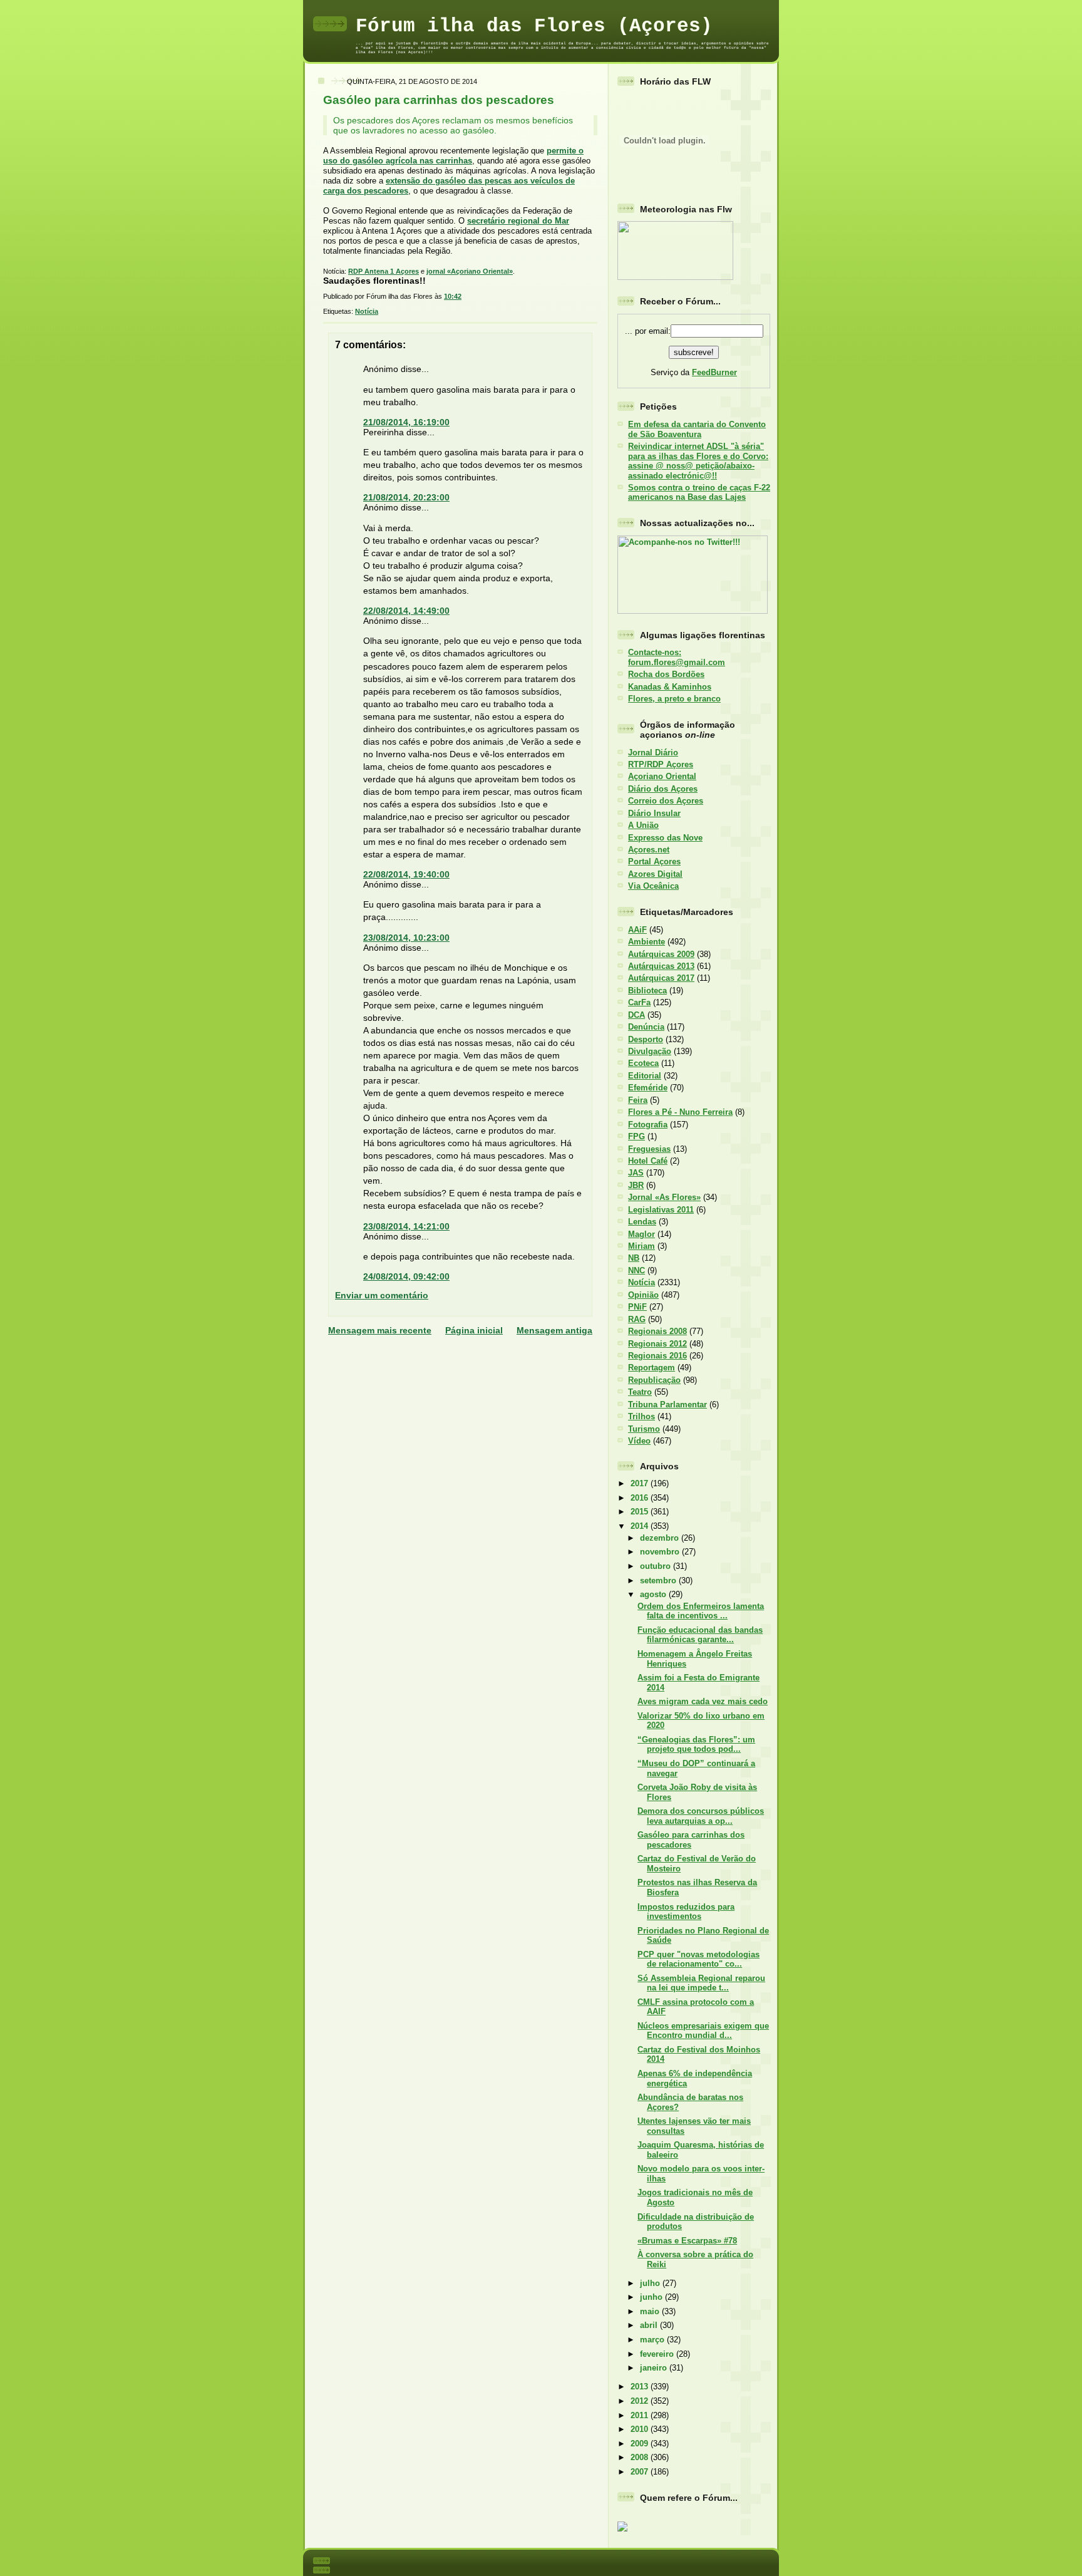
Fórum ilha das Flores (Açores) (534, 26)
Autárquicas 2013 (661, 966)
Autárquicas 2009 (661, 954)
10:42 (453, 296)
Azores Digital (655, 874)
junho (652, 2297)
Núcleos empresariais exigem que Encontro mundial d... (703, 2030)
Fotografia (648, 1125)
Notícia (367, 311)
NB (634, 1258)
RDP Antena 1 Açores (384, 271)
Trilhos (641, 1416)
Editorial (645, 1076)
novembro (661, 1552)
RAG (637, 1319)
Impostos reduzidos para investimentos (686, 1911)
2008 (641, 2457)
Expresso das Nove (665, 838)
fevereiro (658, 2354)
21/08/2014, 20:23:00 (406, 497)
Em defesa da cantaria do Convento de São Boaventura (697, 429)
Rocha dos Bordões (666, 674)
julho (651, 2283)
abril (650, 2325)
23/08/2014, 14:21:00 (406, 1226)
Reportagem (652, 1368)
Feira (638, 1100)
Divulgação (650, 1051)
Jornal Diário (653, 753)
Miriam (641, 1246)
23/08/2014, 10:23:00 (406, 938)
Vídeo (639, 1441)
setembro (659, 1580)
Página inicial (474, 1330)
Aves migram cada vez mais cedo (703, 1701)
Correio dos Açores (666, 801)
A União (643, 825)
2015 (641, 1512)
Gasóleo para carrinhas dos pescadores (439, 100)
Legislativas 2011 (661, 1210)
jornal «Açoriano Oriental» (470, 271)
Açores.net (649, 850)
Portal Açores (654, 861)
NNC (636, 1270)
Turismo (644, 1429)
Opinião (643, 1295)
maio (651, 2311)
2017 (641, 1483)
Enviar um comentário (382, 1295)
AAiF (637, 930)
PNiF (637, 1307)
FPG (636, 1136)
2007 (641, 2472)
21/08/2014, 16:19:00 (406, 422)
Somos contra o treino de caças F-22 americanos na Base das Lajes (699, 492)
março (653, 2340)
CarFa (639, 1002)
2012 (641, 2401)
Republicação (654, 1380)
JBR (636, 1185)
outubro (657, 1566)
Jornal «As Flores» (664, 1197)
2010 (641, 2429)
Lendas (642, 1222)
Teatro (640, 1392)
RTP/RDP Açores (661, 764)
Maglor (641, 1234)
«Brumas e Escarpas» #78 (687, 2241)
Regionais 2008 (657, 1331)
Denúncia (646, 1027)
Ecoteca (643, 1063)
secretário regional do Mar (518, 221)
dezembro (661, 1538)
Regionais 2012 (657, 1344)
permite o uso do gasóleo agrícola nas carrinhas (453, 156)
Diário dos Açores (663, 789)
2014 (641, 1526)
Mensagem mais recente (380, 1330)
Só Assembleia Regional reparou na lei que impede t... (701, 1983)
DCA (636, 1015)
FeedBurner (714, 372)
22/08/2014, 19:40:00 (406, 874)
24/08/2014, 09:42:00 (406, 1276)
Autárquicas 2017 (661, 978)
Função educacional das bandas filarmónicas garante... (700, 1635)
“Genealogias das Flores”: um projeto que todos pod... (696, 1744)
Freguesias (649, 1149)
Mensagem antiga (554, 1330)
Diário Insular (654, 813)
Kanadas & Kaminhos (670, 687)
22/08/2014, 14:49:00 (406, 611)
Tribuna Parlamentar (667, 1404)
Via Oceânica (653, 886)
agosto (654, 1594)
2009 (641, 2444)
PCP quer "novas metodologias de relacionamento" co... (698, 1959)
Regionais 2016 (657, 1356)
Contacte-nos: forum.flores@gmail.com (677, 657)
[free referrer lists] (622, 2529)
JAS (636, 1173)
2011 (641, 2415)
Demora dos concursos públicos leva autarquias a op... (701, 1816)
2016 (641, 1498)
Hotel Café (648, 1161)
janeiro (655, 2368)
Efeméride (648, 1088)
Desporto (646, 1039)
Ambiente (647, 942)
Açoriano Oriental (662, 776)
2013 (641, 2387)
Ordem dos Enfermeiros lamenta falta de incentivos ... (701, 1611)
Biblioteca (647, 991)
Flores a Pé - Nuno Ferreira (680, 1112)
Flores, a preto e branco (674, 699)
